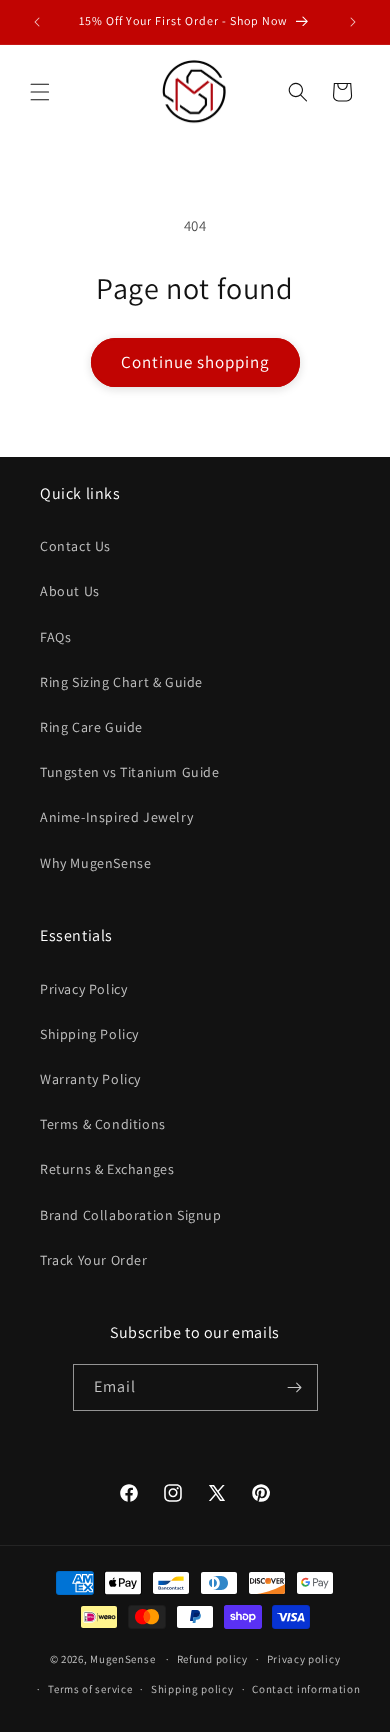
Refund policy (212, 1659)
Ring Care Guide (91, 727)
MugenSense (122, 1659)
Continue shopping (195, 362)
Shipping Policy (89, 1034)
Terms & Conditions (103, 1124)
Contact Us (75, 546)
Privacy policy (304, 1659)
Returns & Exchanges (107, 1169)
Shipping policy (192, 1689)
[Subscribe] (295, 1387)
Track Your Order (94, 1260)
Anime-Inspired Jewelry (116, 817)
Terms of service (90, 1689)
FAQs (55, 637)
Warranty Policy (90, 1079)
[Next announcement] (353, 22)
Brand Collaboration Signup (131, 1215)
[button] (40, 92)
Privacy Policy (83, 989)
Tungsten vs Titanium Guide (130, 772)
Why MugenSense (95, 863)
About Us (70, 591)
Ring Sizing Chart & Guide (121, 682)
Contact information (306, 1689)
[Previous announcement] (37, 22)
